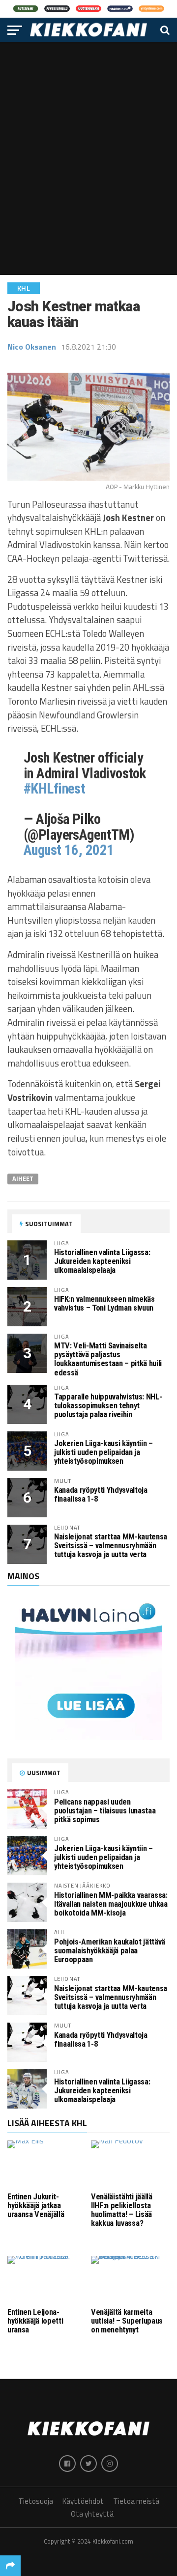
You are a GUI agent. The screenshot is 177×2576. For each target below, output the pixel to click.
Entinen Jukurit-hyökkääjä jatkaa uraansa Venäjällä (36, 2206)
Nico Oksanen (32, 347)
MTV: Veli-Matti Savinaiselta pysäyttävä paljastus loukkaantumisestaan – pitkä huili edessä (108, 1359)
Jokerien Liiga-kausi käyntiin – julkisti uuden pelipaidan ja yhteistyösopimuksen (103, 1452)
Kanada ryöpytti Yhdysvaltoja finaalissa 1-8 (101, 1494)
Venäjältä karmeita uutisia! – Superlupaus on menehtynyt (127, 2321)
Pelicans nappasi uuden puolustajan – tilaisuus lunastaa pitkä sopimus (105, 1811)
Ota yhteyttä (92, 2514)
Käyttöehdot (83, 2501)
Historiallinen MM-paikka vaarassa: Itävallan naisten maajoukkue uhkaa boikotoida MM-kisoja (111, 1904)
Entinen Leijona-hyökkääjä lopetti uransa (35, 2321)
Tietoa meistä (136, 2501)
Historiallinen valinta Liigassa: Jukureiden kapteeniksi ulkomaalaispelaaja (102, 1261)
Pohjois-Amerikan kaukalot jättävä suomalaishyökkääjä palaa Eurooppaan (110, 1951)
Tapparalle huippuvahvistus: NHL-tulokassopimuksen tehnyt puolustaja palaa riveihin (108, 1406)
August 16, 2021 (69, 850)
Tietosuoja (36, 2501)
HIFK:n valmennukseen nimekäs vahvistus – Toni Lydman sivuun (104, 1303)
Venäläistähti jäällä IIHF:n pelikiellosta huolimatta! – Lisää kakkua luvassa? (121, 2210)
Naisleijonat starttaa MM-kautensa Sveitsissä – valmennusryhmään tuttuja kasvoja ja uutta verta (111, 1546)
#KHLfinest (54, 789)
